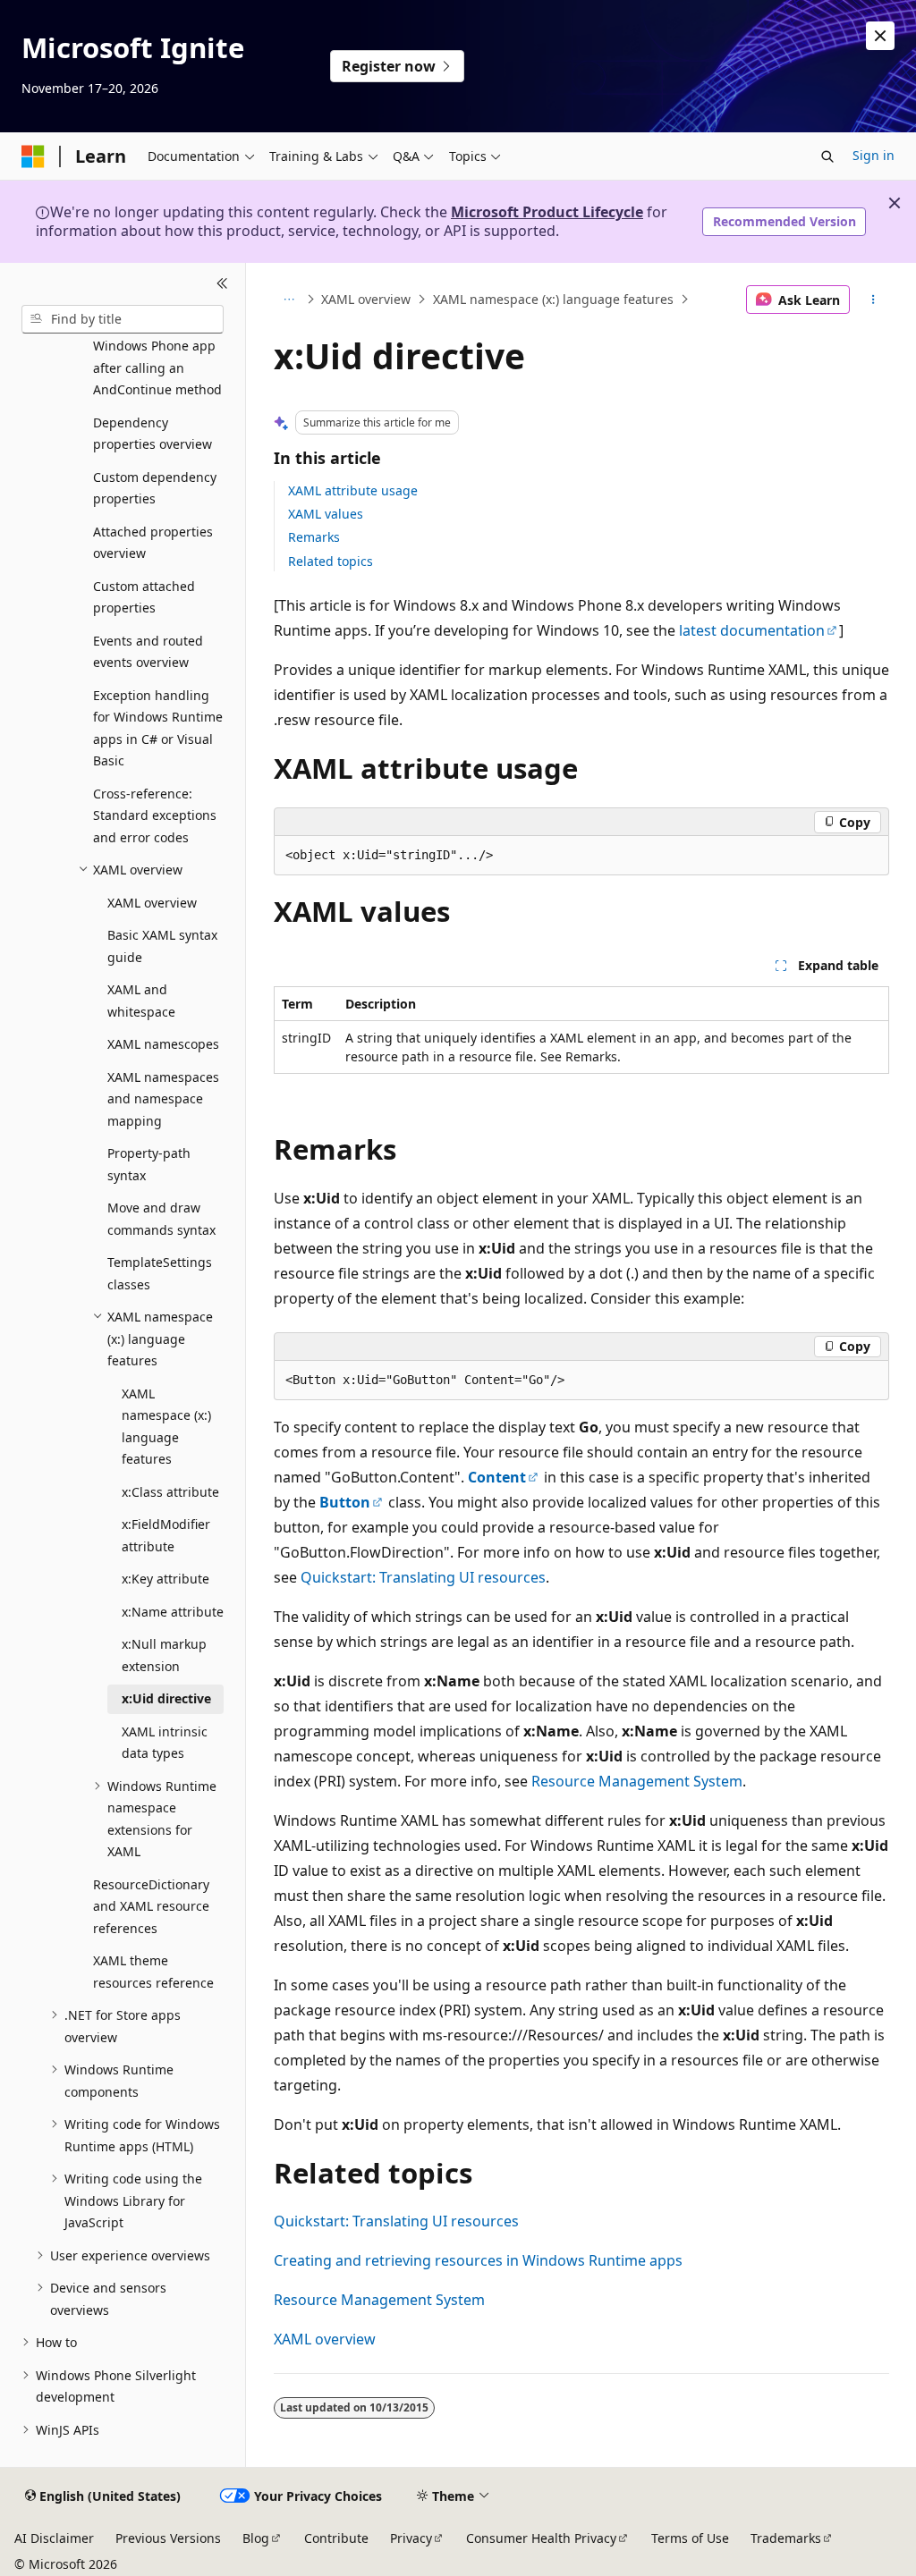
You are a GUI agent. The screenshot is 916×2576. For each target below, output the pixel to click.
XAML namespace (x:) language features (553, 299)
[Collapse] (222, 284)
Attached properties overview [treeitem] (153, 543)
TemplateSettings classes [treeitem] (160, 1273)
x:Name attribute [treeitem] (173, 1612)
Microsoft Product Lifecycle (547, 212)
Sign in (874, 155)
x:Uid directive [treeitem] (166, 1698)
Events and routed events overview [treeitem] (148, 652)
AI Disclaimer (54, 2538)
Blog (256, 2538)
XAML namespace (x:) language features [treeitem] (166, 1427)
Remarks (314, 537)
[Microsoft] (33, 156)
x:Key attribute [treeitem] (165, 1579)
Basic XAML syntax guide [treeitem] (162, 946)
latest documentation (752, 630)
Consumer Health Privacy (541, 2538)
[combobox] (123, 319)
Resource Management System (637, 1781)
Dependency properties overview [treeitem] (153, 434)
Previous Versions (168, 2538)
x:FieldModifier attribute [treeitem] (166, 1535)
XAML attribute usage (353, 490)
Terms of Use (690, 2538)
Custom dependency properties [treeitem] (155, 488)
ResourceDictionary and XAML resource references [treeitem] (151, 1906)
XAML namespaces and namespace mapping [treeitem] (163, 1099)
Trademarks (786, 2538)
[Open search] (827, 156)
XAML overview (366, 299)
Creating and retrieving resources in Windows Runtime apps (478, 2260)
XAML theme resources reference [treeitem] (153, 1972)
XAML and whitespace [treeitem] (141, 1001)
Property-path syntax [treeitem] (149, 1164)
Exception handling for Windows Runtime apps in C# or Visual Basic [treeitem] (158, 728)
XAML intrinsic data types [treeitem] (165, 1743)
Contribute (336, 2538)
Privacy (411, 2538)
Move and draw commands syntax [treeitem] (161, 1219)
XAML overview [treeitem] (152, 903)
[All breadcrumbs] (289, 300)
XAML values (326, 514)
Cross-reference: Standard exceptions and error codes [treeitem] (155, 815)
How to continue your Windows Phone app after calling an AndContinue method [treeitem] (157, 357)
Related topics (331, 561)
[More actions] (873, 300)
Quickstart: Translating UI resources (423, 1577)
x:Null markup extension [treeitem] (164, 1655)
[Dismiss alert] (880, 36)
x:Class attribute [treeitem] (170, 1492)
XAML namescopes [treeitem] (163, 1044)
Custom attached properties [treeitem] (144, 597)
